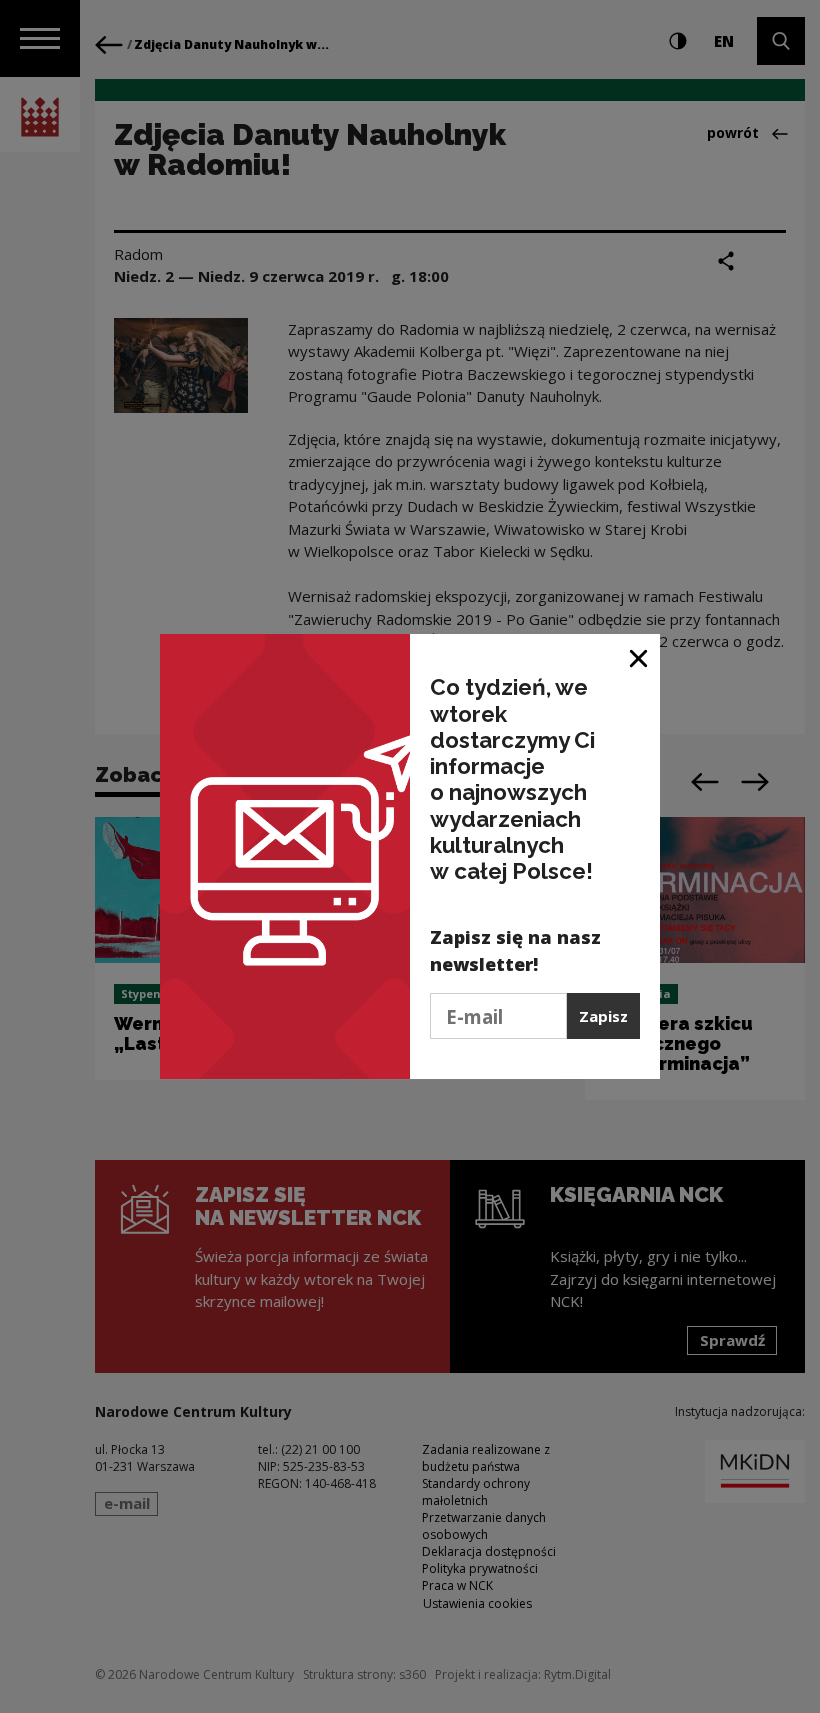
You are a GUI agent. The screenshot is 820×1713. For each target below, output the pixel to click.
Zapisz (603, 1016)
